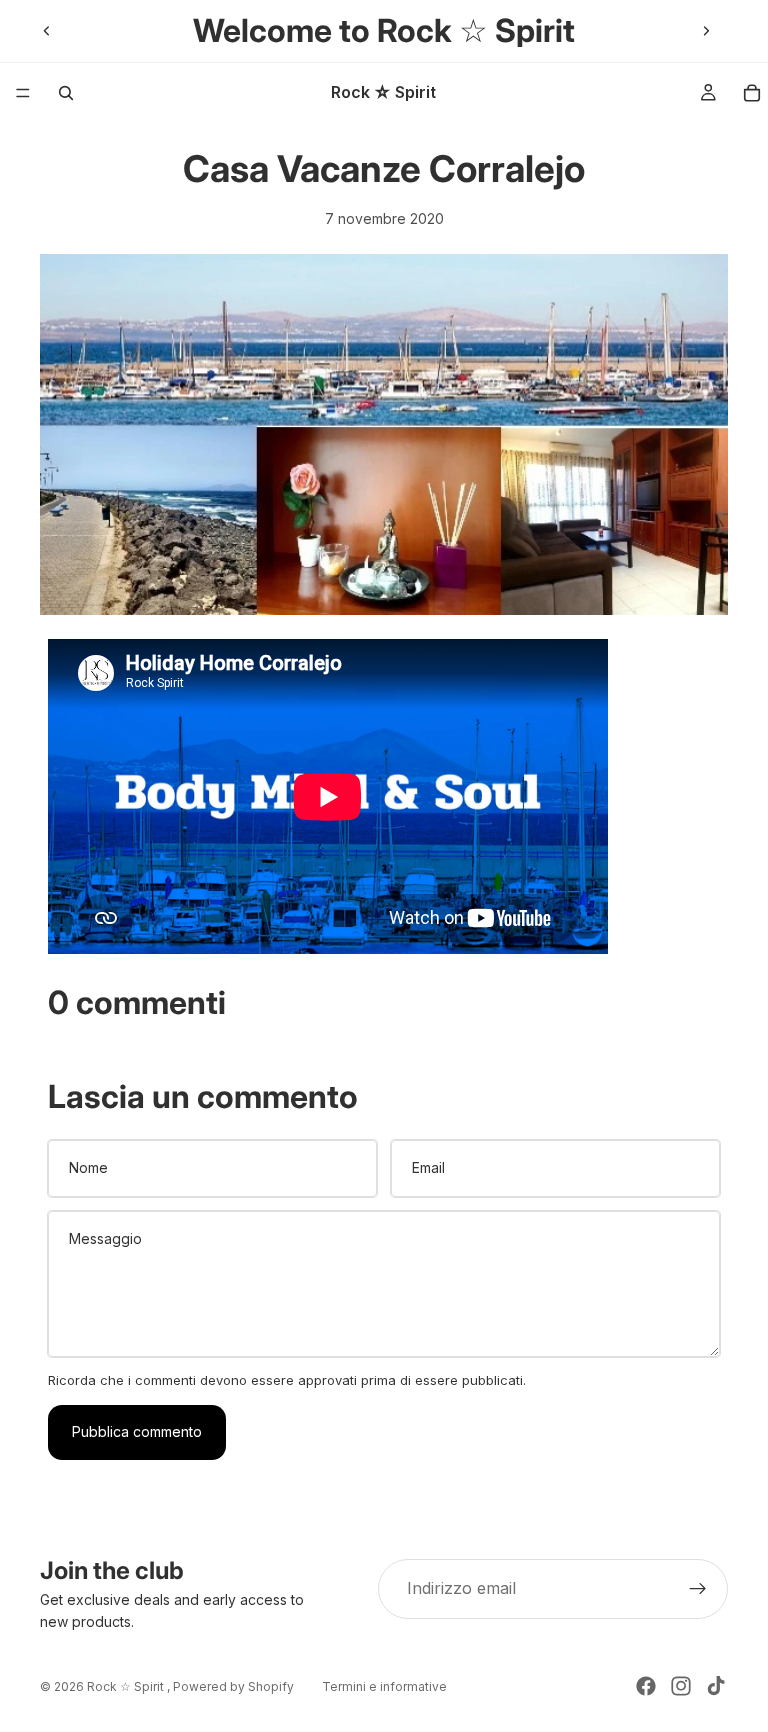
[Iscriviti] (698, 1589)
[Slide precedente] (47, 31)
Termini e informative (384, 1686)
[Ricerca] (66, 93)
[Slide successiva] (706, 31)
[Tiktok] (716, 1686)
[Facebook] (646, 1686)
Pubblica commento (137, 1431)
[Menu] (23, 93)
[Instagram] (681, 1686)
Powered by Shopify (233, 1686)
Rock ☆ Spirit (127, 1686)
